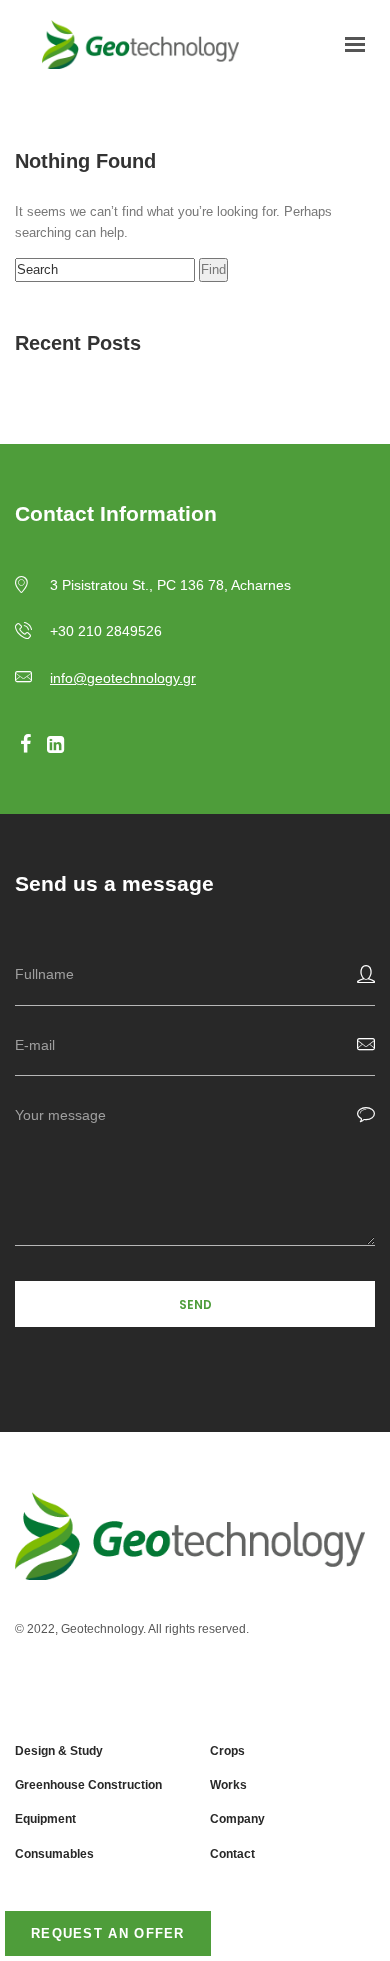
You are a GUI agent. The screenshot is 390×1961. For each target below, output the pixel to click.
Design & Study (59, 1751)
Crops (227, 1751)
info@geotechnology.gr (123, 678)
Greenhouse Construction (88, 1785)
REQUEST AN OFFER (108, 1933)
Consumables (54, 1854)
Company (237, 1819)
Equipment (45, 1819)
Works (228, 1785)
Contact (232, 1854)
